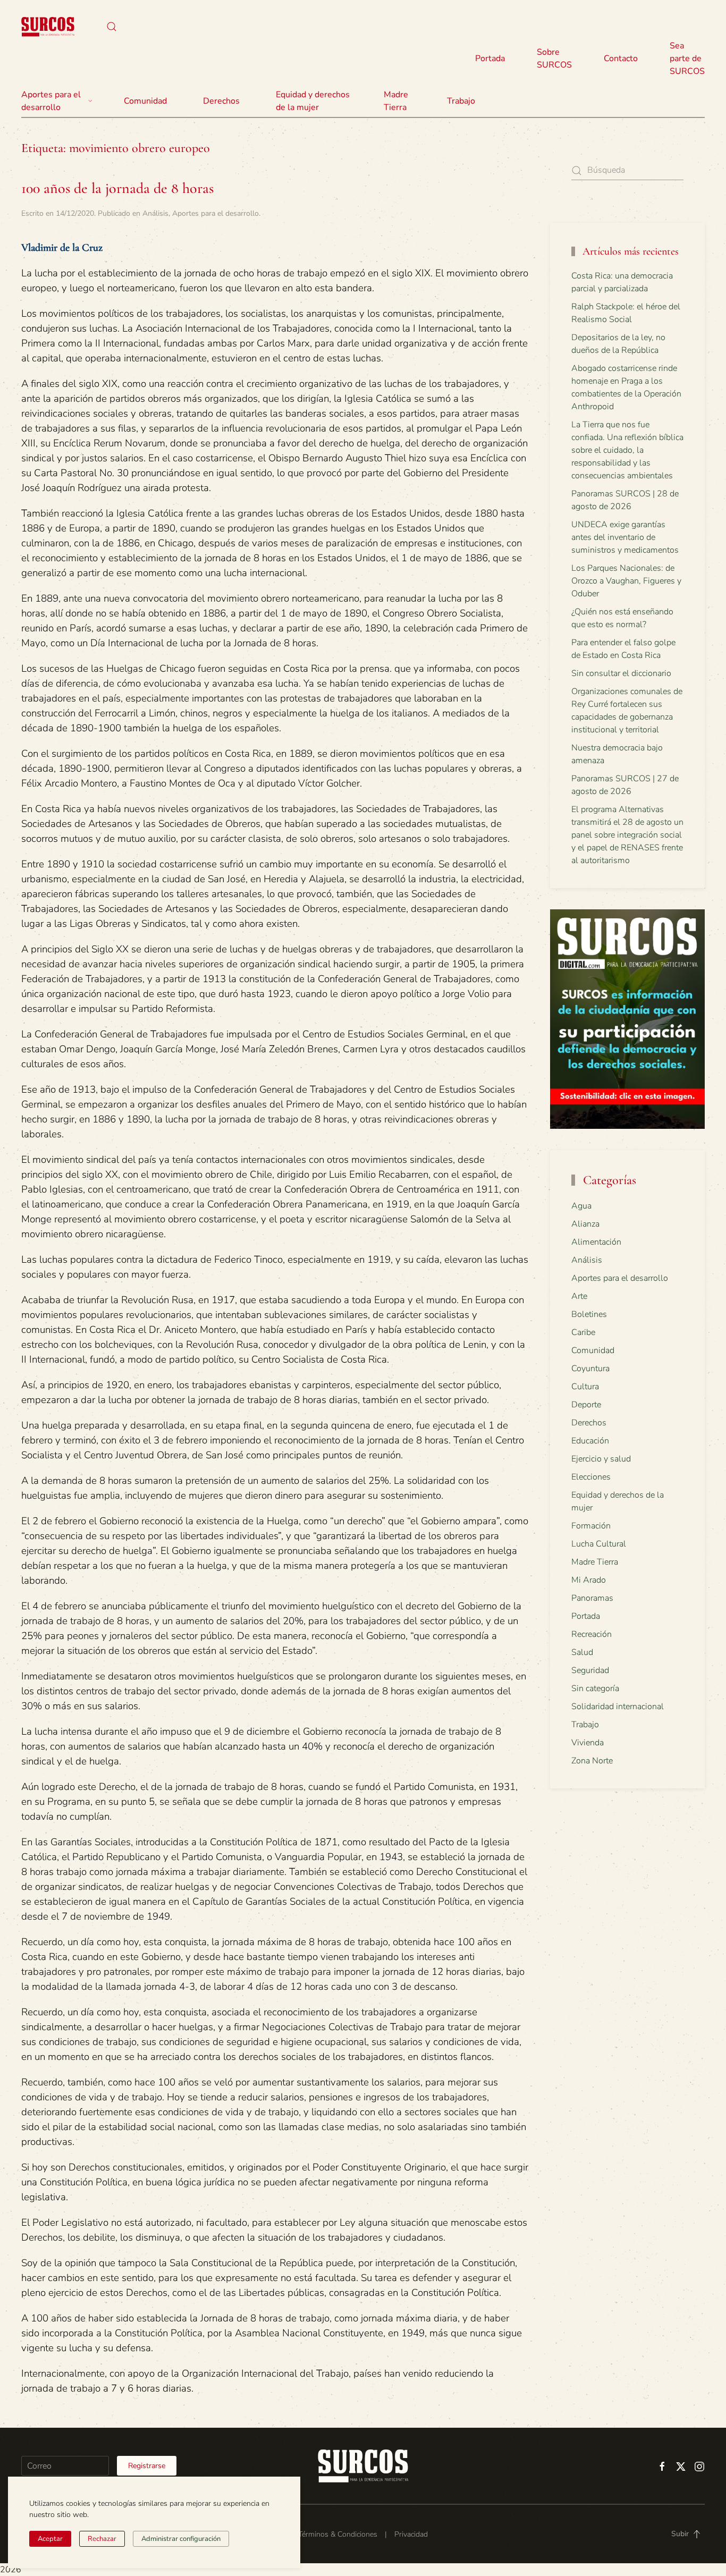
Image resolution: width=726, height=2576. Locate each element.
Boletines (589, 1314)
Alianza (585, 1224)
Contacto (621, 58)
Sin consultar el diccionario (621, 673)
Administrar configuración (181, 2539)
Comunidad (593, 1350)
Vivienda (588, 1743)
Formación (591, 1526)
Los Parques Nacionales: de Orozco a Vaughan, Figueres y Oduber (626, 581)
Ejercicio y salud (601, 1459)
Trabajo (461, 101)
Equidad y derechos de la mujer (313, 101)
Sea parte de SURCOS (687, 58)
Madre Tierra (396, 101)
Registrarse (147, 2466)
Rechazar (102, 2539)
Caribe (583, 1332)
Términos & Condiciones (338, 2534)
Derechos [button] (221, 101)
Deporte (586, 1405)
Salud (582, 1652)
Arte (579, 1296)
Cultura (585, 1387)
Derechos (589, 1423)
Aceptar (50, 2539)
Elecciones (591, 1477)
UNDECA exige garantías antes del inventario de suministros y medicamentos (625, 537)
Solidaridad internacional (618, 1707)
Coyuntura (590, 1369)
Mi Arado (589, 1580)
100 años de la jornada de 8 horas (117, 188)
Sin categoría (595, 1688)
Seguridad (590, 1670)
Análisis (155, 213)
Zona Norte (592, 1761)
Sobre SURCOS (554, 58)
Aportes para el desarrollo (216, 213)
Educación (590, 1441)
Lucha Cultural (599, 1544)
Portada (490, 58)
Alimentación (596, 1242)
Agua (581, 1206)
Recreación (592, 1634)
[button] (112, 27)
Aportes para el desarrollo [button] (51, 101)
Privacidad (411, 2534)
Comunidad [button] (145, 101)
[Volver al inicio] (48, 27)
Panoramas (592, 1598)
